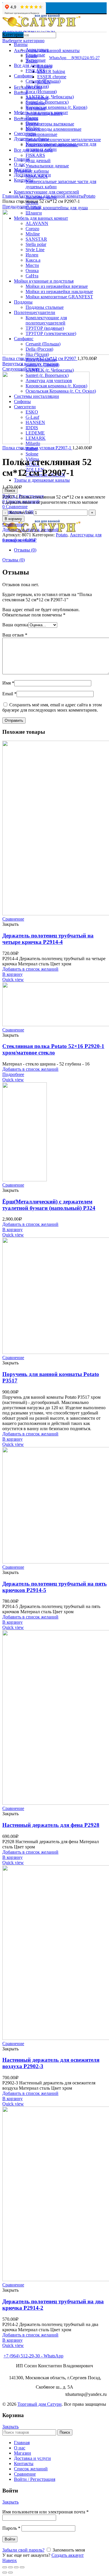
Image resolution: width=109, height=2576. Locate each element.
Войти (10, 2539)
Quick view (13, 979)
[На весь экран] (16, 2567)
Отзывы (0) (25, 550)
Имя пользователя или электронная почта (45, 2512)
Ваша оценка (15, 625)
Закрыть (10, 2427)
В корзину (13, 519)
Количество (21, 512)
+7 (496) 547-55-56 (22, 2351)
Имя (8, 683)
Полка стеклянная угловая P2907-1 (37, 448)
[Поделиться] (10, 2567)
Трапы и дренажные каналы (42, 480)
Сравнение (13, 524)
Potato (90, 196)
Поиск (10, 491)
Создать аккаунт (68, 2555)
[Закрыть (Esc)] (5, 2567)
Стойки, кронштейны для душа (57, 208)
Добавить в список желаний (30, 530)
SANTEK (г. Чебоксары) (50, 370)
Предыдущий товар (22, 206)
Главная (10, 196)
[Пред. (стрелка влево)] (5, 2573)
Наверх (10, 2560)
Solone (32, 454)
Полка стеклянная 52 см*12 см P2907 (40, 358)
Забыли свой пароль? (23, 2550)
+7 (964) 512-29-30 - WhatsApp (33, 2356)
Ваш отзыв (15, 635)
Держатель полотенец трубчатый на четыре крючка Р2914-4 (48, 939)
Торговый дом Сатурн (40, 2404)
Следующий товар (21, 369)
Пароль (11, 2528)
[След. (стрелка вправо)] (10, 2573)
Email (9, 694)
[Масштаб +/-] (22, 2567)
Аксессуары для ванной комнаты (51, 196)
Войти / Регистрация (35, 2479)
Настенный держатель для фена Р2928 (51, 1825)
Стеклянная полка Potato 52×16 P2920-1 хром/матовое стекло (53, 1049)
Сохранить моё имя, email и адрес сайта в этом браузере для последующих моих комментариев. (52, 707)
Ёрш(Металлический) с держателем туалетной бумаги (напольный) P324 (49, 1205)
